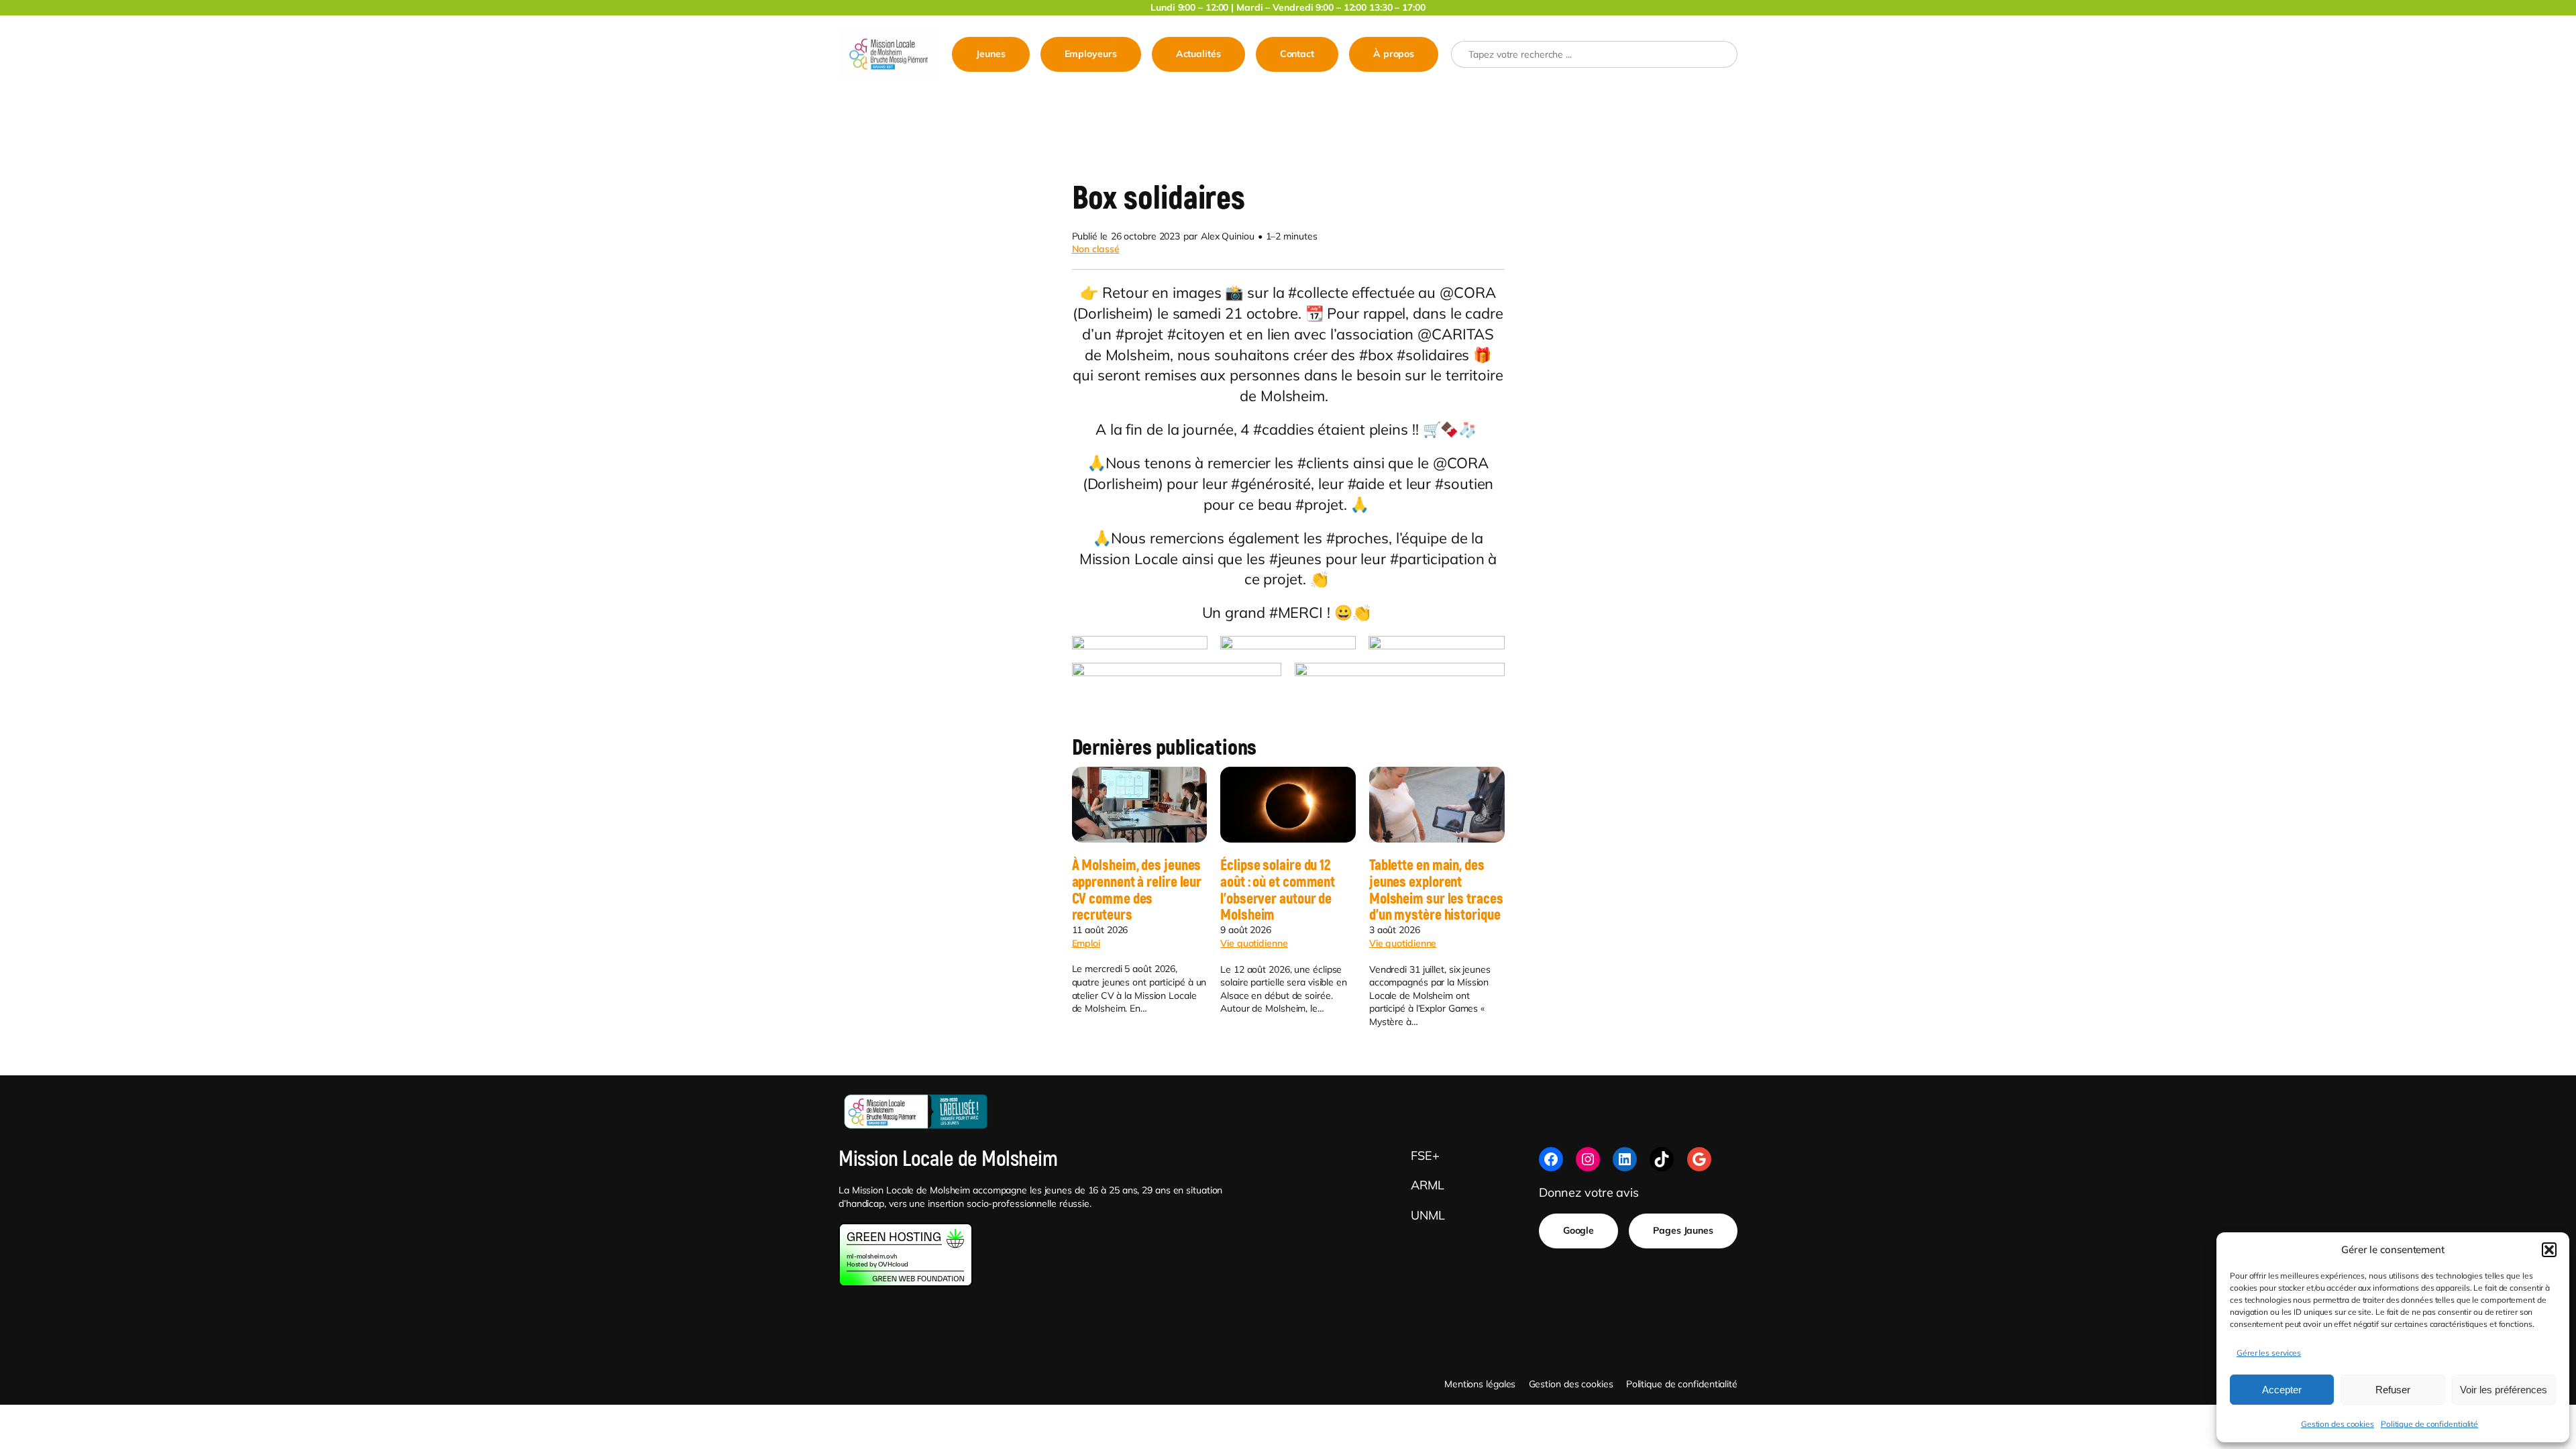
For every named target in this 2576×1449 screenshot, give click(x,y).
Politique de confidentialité (2429, 1424)
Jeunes (990, 54)
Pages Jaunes (1683, 1230)
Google (1578, 1230)
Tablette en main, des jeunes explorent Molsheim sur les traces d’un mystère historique (1436, 891)
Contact (1297, 54)
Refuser (2393, 1390)
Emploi (1086, 943)
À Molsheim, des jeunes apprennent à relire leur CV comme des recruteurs (1137, 891)
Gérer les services (2269, 1353)
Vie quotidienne (1254, 943)
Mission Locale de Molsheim (948, 1159)
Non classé (1096, 249)
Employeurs (1091, 54)
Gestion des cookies (2338, 1424)
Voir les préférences (2504, 1390)
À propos (1394, 54)
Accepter (2282, 1390)
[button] (2549, 1250)
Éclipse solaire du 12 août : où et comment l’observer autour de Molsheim (1278, 891)
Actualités (1198, 54)
